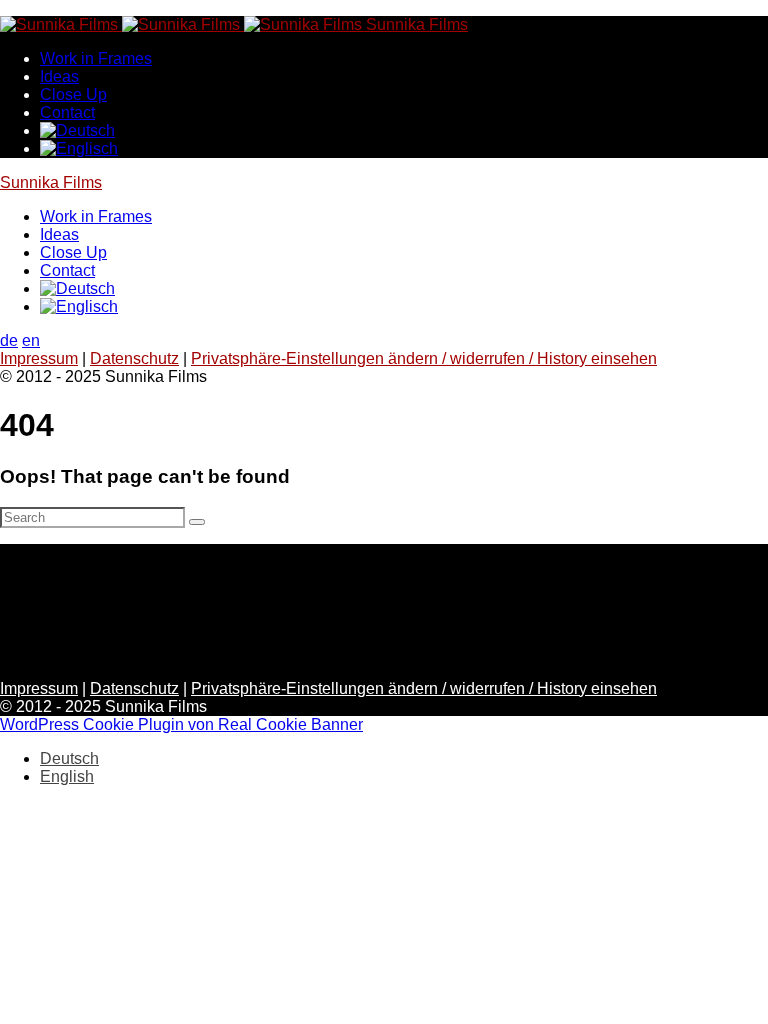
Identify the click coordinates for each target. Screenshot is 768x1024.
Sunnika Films (51, 182)
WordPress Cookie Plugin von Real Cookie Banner (181, 724)
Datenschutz (134, 358)
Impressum (39, 358)
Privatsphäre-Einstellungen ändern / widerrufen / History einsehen (424, 358)
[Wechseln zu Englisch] (79, 148)
